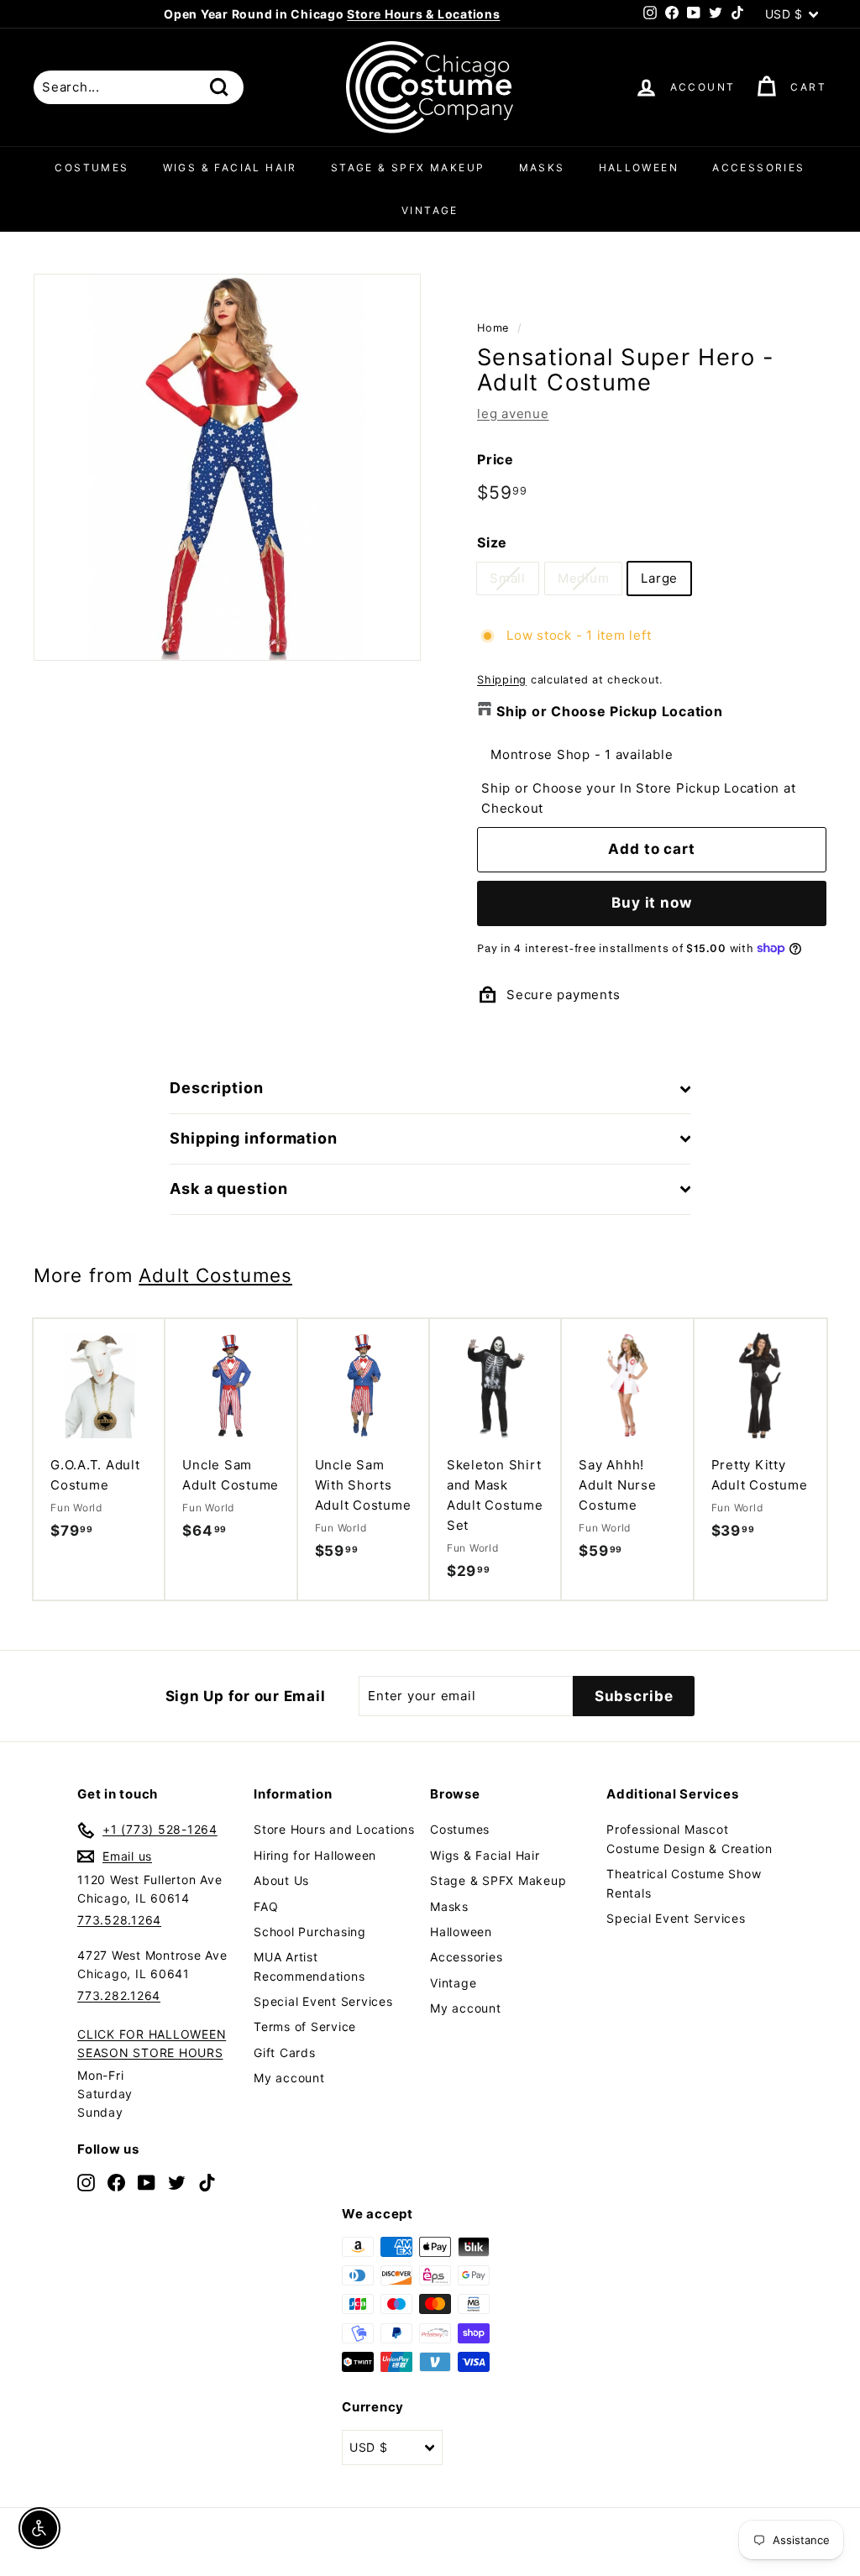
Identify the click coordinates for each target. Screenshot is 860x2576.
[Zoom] (227, 467)
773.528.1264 (119, 1920)
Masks (542, 168)
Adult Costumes (215, 1275)
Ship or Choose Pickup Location (610, 711)
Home (493, 328)
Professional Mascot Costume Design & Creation (690, 1838)
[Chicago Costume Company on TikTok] (207, 2182)
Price (496, 459)
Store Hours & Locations (423, 14)
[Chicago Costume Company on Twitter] (177, 2182)
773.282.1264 (119, 1995)
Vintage (430, 210)
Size (492, 542)
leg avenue (513, 414)
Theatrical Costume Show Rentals (684, 1883)
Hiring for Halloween (315, 1855)
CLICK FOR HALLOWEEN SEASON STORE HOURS (152, 2043)
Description (217, 1088)
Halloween (639, 168)
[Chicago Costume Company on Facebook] (116, 2182)
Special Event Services (323, 2001)
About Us (281, 1880)
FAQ (266, 1906)
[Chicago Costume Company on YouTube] (147, 2182)
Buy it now (652, 903)
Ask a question (229, 1189)
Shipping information (254, 1138)
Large (659, 578)
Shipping (502, 680)
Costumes (92, 168)
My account (289, 2078)
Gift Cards (285, 2052)
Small (508, 578)
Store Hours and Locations (334, 1829)
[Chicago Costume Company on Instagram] (86, 2182)
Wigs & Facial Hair (230, 168)
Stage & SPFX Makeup (408, 168)
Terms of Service (305, 2026)
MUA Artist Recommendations (309, 1966)
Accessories (758, 168)
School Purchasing (310, 1932)
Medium (584, 578)
